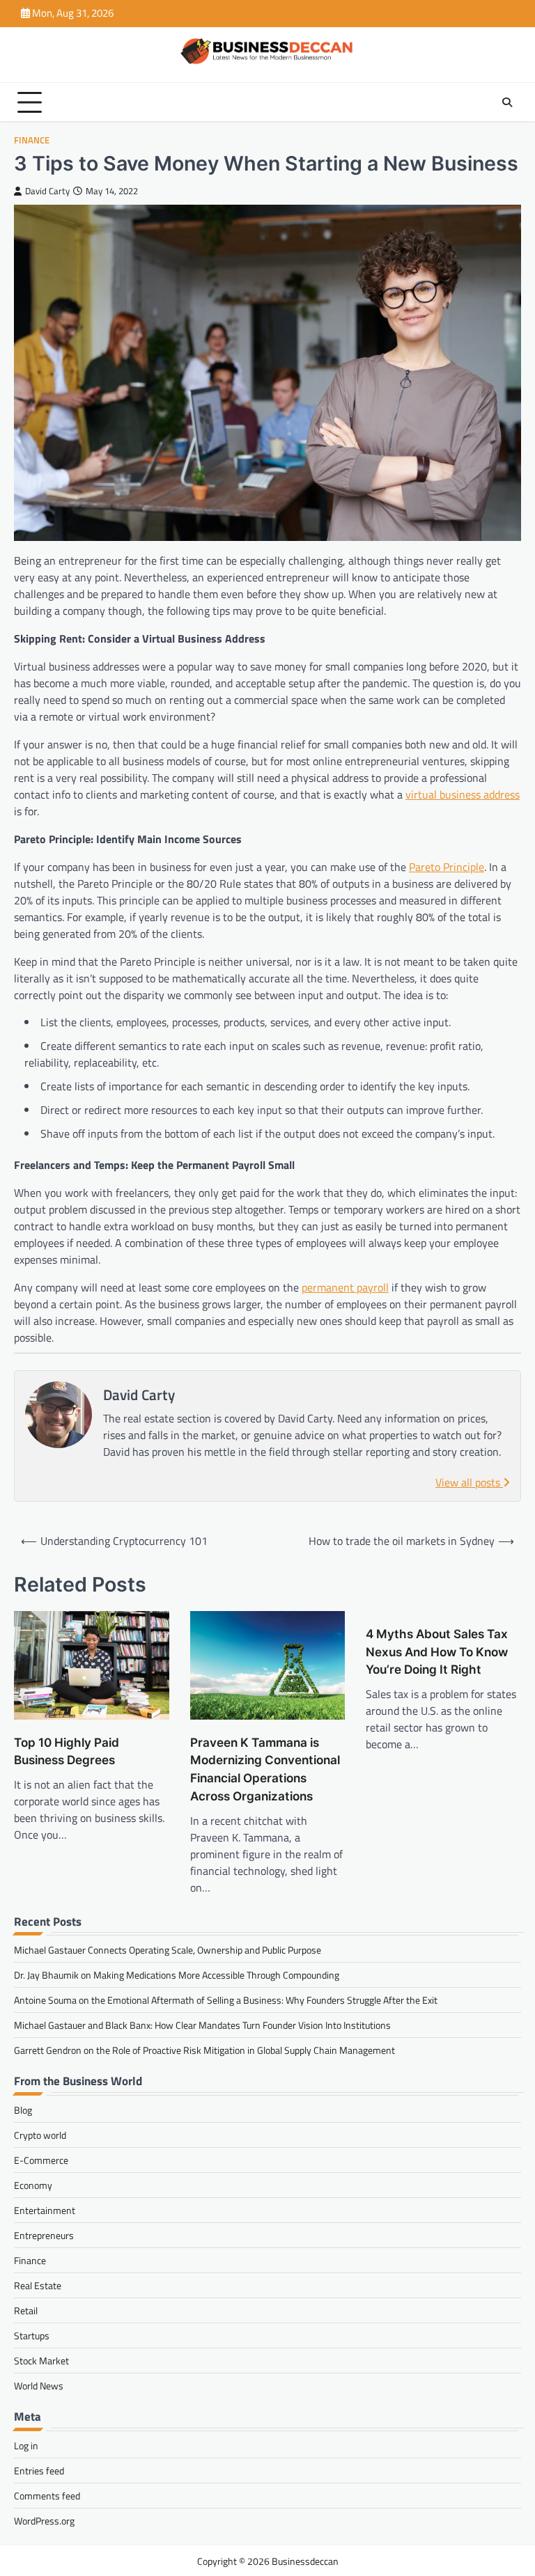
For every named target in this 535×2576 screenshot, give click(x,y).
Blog (23, 2110)
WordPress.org (44, 2521)
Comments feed (47, 2496)
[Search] (507, 102)
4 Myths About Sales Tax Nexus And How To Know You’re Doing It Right (437, 1652)
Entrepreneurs (44, 2235)
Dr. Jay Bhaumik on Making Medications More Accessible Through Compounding (177, 1975)
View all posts (469, 1482)
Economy (33, 2185)
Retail (26, 2310)
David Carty (47, 191)
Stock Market (41, 2361)
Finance (32, 140)
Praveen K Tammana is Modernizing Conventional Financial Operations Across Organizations (265, 1769)
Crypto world (40, 2135)
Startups (32, 2335)
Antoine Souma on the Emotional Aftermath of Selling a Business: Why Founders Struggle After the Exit (226, 2000)
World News (39, 2386)
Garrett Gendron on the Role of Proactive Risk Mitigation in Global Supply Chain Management (204, 2050)
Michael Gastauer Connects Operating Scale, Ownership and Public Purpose (168, 1950)
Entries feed (39, 2471)
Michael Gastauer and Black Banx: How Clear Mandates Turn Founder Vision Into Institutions (202, 2025)
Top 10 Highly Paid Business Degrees (67, 1751)
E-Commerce (41, 2160)
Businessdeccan (305, 2561)
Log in (26, 2445)
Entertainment (45, 2210)
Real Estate (38, 2285)
